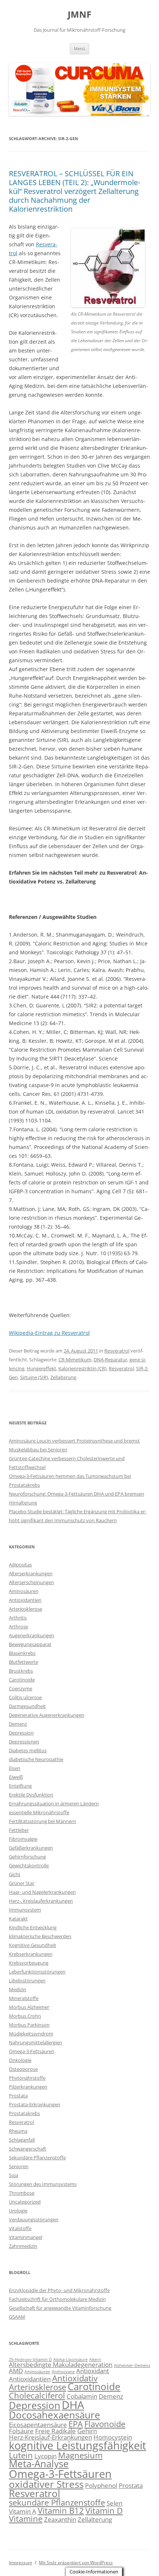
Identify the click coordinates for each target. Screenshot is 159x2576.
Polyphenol (101, 2485)
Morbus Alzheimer (29, 2007)
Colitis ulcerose (25, 1697)
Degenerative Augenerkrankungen (47, 1715)
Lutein (21, 2455)
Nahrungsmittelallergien (35, 2042)
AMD (16, 2371)
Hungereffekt (41, 1368)
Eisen (15, 1768)
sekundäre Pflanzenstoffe (57, 2502)
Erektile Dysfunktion (31, 1795)
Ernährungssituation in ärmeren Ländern (54, 1803)
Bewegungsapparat (30, 1644)
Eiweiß (16, 1777)
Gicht (15, 1874)
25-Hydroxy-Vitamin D (30, 2360)
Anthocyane (63, 2372)
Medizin (18, 1989)
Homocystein (113, 2437)
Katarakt (18, 1919)
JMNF (79, 15)
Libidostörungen (27, 1980)
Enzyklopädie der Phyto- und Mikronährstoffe (59, 2290)
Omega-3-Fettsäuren (32, 2051)
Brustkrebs (21, 1671)
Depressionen (24, 1742)
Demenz (18, 1724)
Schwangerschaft (28, 2149)
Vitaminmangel (26, 2237)
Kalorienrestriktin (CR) (82, 1368)
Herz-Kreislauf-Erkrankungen (50, 2437)
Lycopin (45, 2456)
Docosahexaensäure (55, 2415)
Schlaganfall (22, 2140)
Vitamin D (104, 2511)
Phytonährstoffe (27, 2078)
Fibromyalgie (23, 1839)
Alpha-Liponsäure (70, 2360)
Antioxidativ (75, 2378)
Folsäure (21, 2431)
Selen (114, 2503)
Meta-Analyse (39, 2464)
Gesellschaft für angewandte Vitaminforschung (60, 2308)
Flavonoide (105, 2424)
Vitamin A (23, 2511)
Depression (21, 1733)
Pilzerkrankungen (28, 2087)
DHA (73, 2405)
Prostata (18, 2096)
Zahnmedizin (23, 2246)
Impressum (21, 2563)
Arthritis (18, 1618)
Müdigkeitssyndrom (31, 2034)
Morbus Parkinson (29, 2025)
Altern (95, 2360)
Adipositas (20, 1565)
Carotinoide (22, 1680)
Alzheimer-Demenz (132, 2365)
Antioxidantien (25, 1600)
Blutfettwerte (23, 1662)
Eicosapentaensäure (38, 2425)
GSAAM (17, 2317)
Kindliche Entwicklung (33, 1927)
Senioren (19, 2166)
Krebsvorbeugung (29, 1963)
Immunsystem (25, 1910)
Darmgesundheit (27, 1706)
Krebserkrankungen (31, 1954)
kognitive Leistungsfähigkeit (77, 2445)
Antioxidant (93, 2371)
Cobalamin (82, 2396)
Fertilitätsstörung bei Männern (43, 1821)
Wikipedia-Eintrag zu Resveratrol (49, 1333)
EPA (76, 2424)
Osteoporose (23, 2069)
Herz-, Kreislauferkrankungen (41, 1901)
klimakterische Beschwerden (40, 1936)
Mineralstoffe (24, 1998)
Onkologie (20, 2060)
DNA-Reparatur (110, 1360)
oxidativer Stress (46, 2484)
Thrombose (22, 2193)
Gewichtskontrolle (29, 1865)
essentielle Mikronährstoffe (39, 1812)
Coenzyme (21, 1688)
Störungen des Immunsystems (43, 2184)
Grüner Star (22, 1883)
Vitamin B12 (61, 2511)
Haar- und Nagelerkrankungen (42, 1892)
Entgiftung (20, 1786)
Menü (79, 48)
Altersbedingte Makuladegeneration (61, 2365)
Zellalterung (63, 1377)
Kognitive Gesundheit (33, 1945)
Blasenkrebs (22, 1653)
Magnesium (80, 2455)
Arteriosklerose (26, 1609)
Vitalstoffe (20, 2228)
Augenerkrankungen (31, 1635)
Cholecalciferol (37, 2396)
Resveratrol (117, 1351)
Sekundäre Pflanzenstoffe (37, 2157)
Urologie (18, 2211)
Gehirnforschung (27, 1857)
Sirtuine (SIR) (34, 1377)
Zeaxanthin (60, 2519)
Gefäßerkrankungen (31, 1848)
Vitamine (26, 2519)
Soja (13, 2175)
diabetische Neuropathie (36, 1759)
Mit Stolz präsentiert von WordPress (76, 2563)
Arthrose (18, 1627)
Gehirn (87, 2431)
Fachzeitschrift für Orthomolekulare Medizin (57, 2299)
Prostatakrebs (24, 2113)
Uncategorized (25, 2202)
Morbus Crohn (25, 2016)
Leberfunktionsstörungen (37, 1972)
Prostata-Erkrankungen (35, 2104)
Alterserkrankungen (31, 1573)
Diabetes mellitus (28, 1750)
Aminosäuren (24, 1591)
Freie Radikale (55, 2431)
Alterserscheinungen (31, 1582)
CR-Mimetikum (75, 1360)
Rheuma (18, 2131)
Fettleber (19, 1830)
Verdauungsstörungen (34, 2219)
